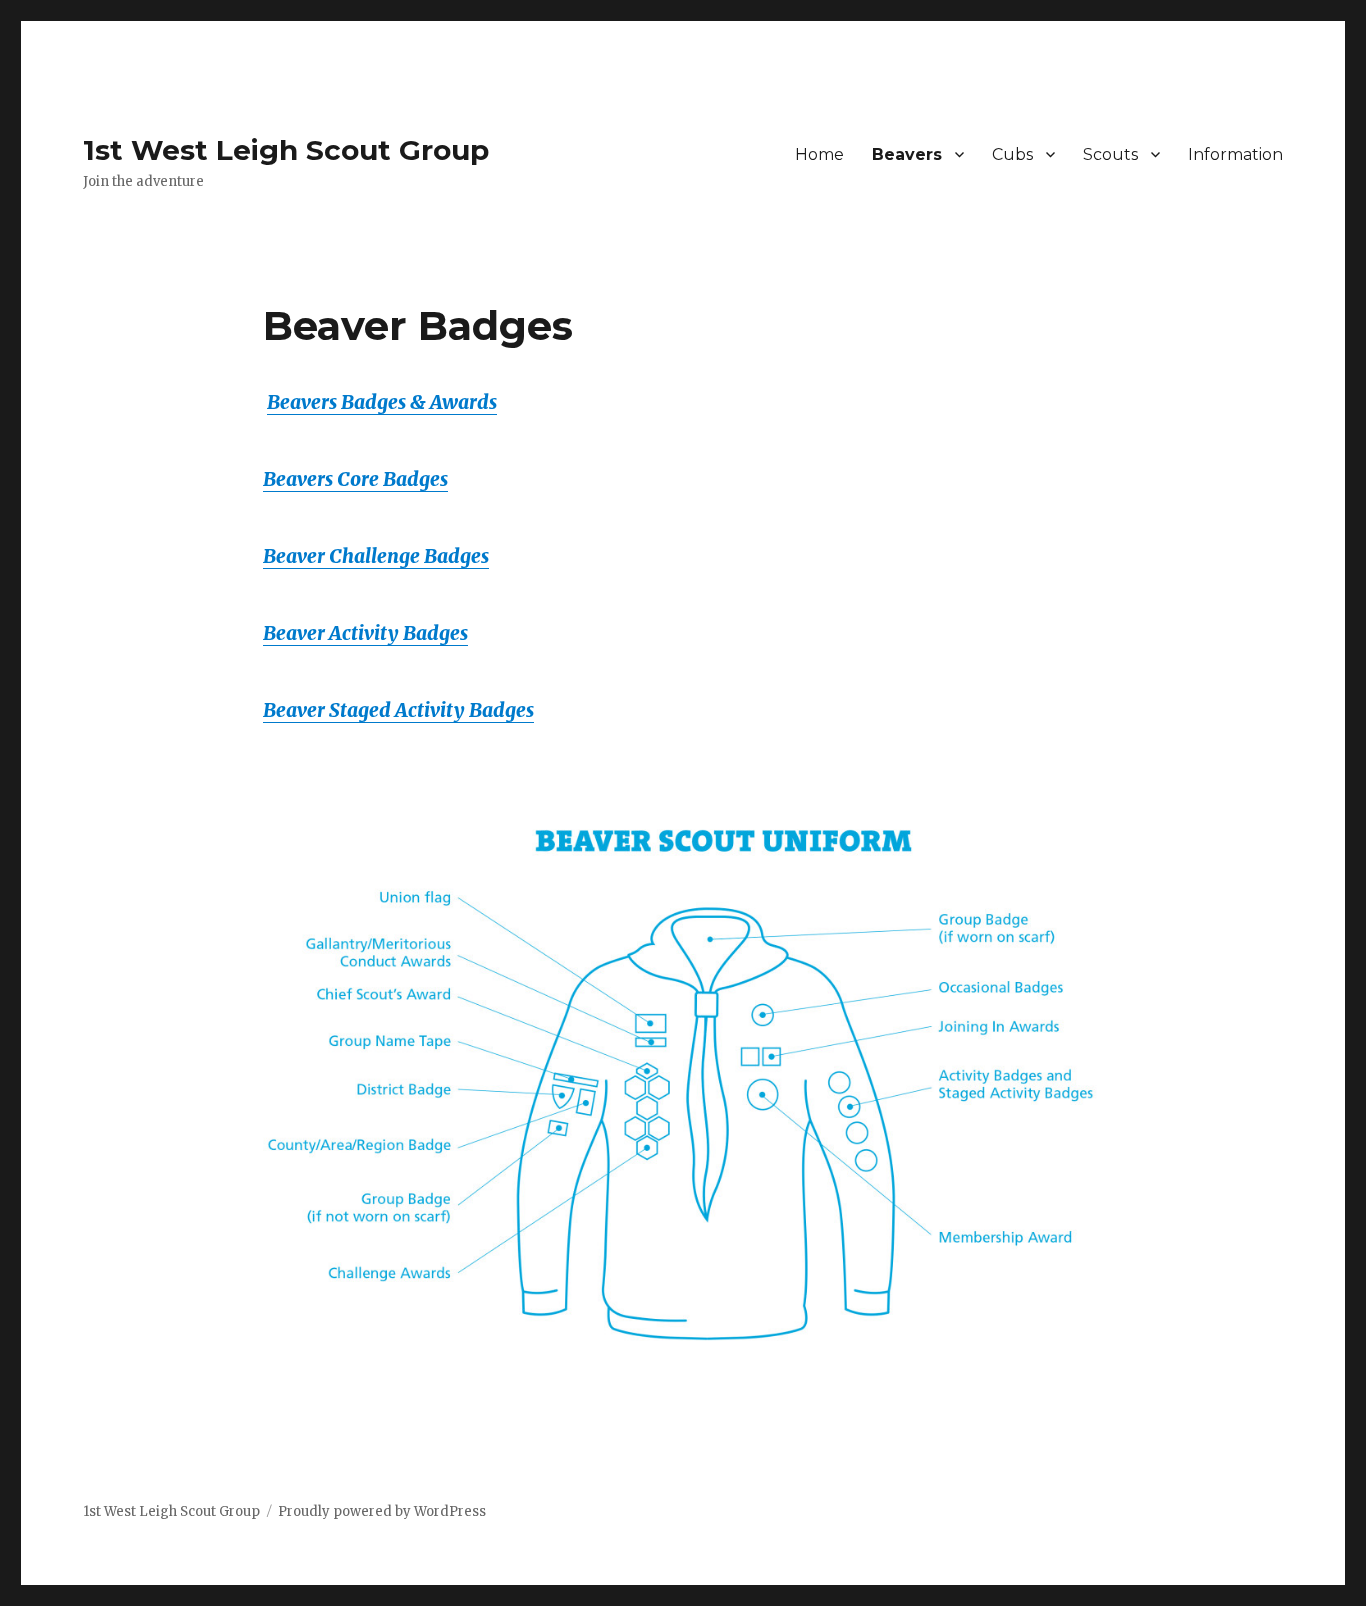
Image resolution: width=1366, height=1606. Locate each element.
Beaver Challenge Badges (376, 556)
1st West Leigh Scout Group (286, 150)
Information (1235, 154)
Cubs (1012, 154)
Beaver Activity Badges (365, 633)
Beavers (907, 154)
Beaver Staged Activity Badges (398, 710)
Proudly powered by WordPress (382, 1511)
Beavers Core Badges (355, 479)
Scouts (1110, 154)
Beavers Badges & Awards (382, 402)
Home (819, 154)
